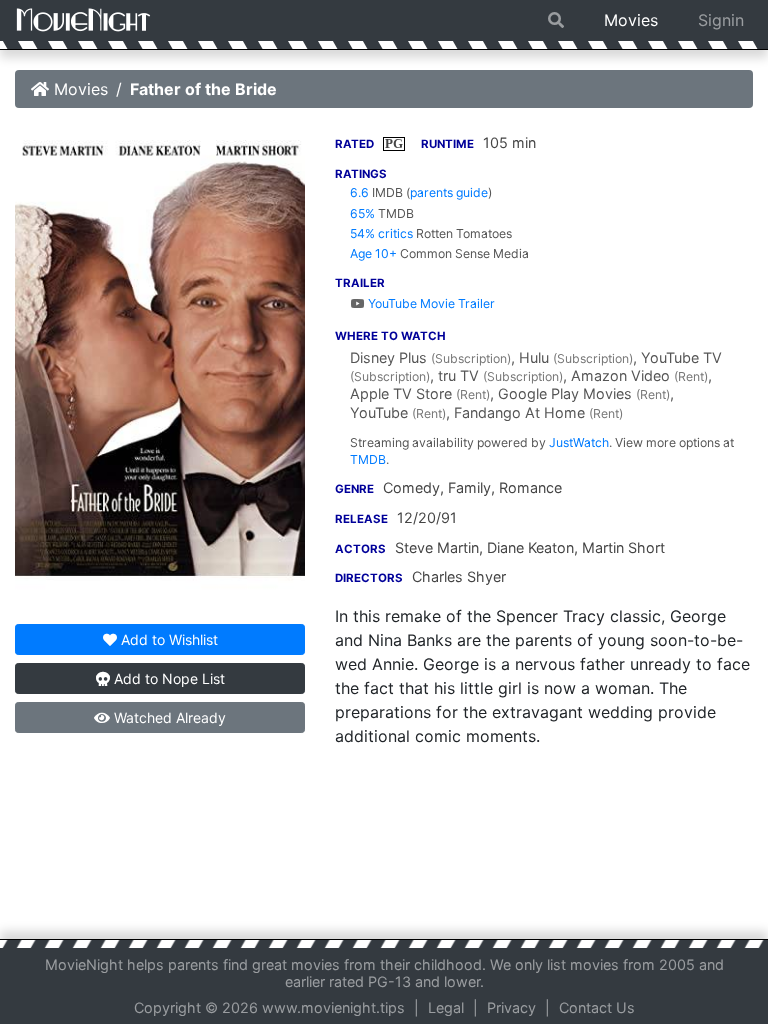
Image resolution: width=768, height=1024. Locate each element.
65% (362, 213)
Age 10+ (373, 253)
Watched (168, 717)
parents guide (449, 192)
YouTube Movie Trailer (430, 303)
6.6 (359, 192)
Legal (446, 1007)
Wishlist (169, 639)
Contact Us (597, 1007)
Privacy (511, 1007)
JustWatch (579, 442)
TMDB (368, 459)
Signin (721, 20)
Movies (631, 20)
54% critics (381, 233)
